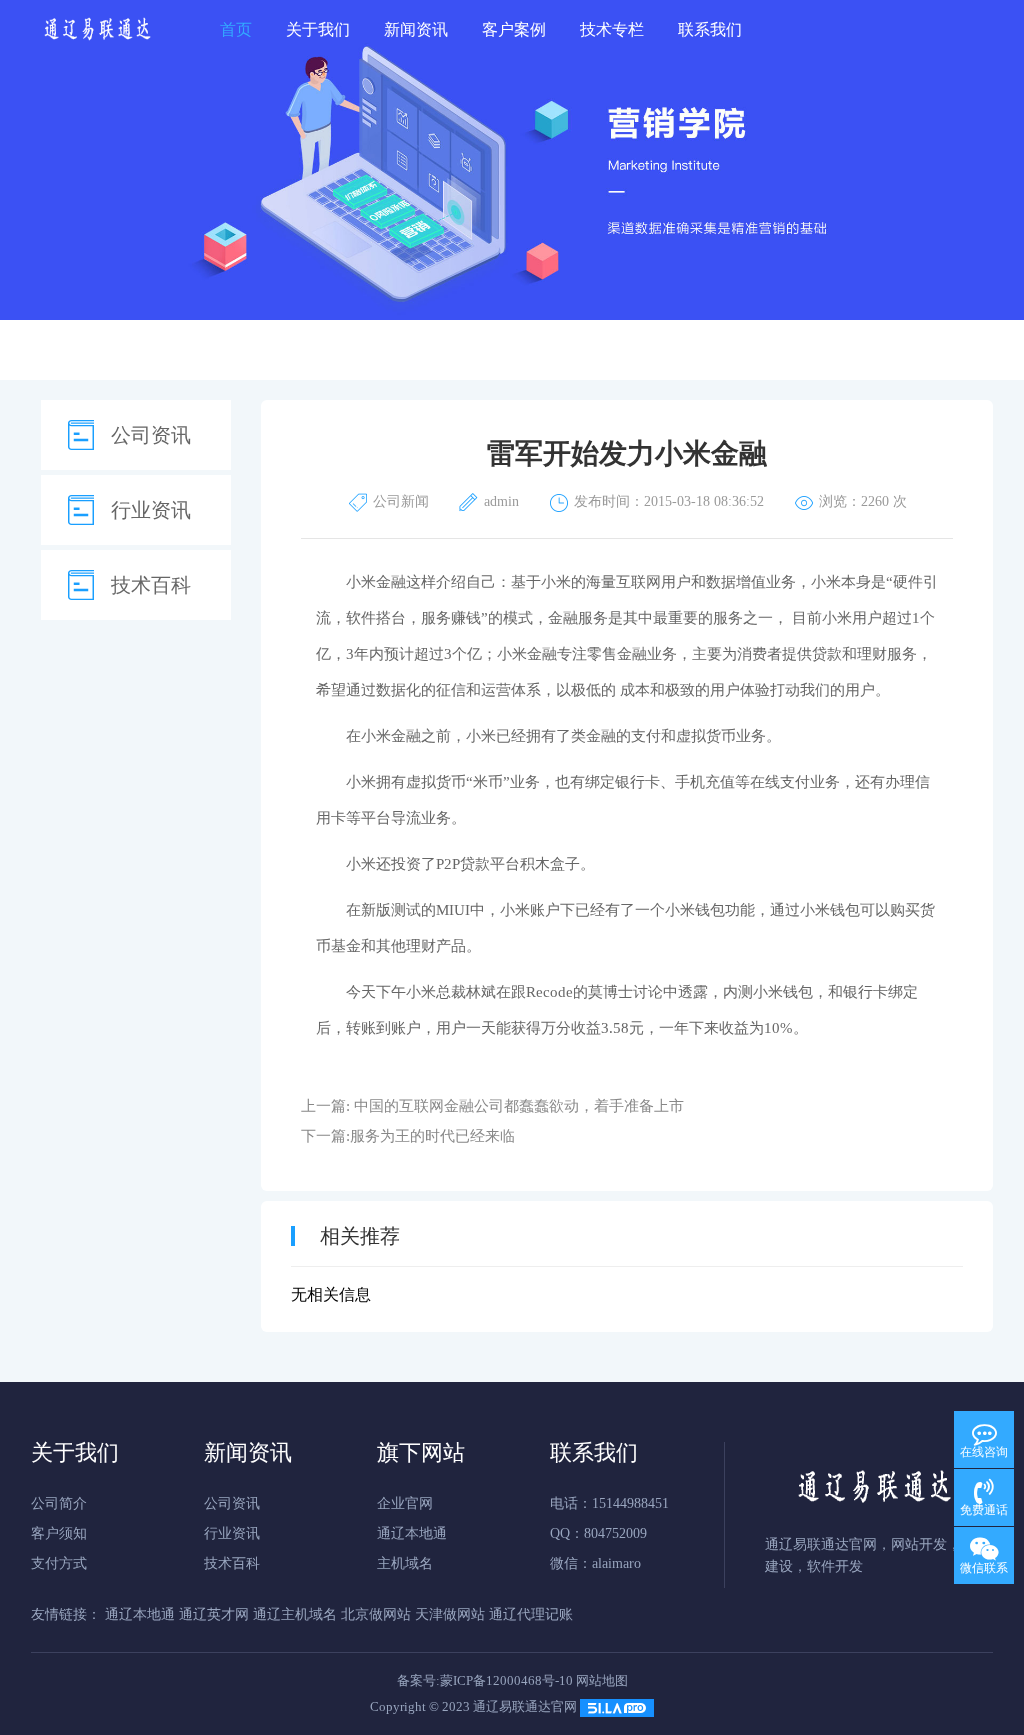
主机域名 (405, 1563)
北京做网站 (376, 1614)
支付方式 (59, 1563)
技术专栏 (612, 29)
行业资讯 (151, 510)
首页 (236, 29)
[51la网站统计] (617, 1706)
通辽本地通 (412, 1533)
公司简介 (59, 1503)
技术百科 (151, 585)
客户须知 (59, 1533)
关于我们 (318, 29)
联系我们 (710, 29)
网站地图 (602, 1680)
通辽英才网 (214, 1614)
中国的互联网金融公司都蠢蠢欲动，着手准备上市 (519, 1106)
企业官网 (405, 1503)
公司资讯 (151, 435)
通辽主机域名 (295, 1614)
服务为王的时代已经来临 (432, 1136)
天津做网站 (450, 1614)
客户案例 (514, 29)
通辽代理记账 (531, 1614)
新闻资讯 (416, 29)
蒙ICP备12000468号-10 (506, 1680)
